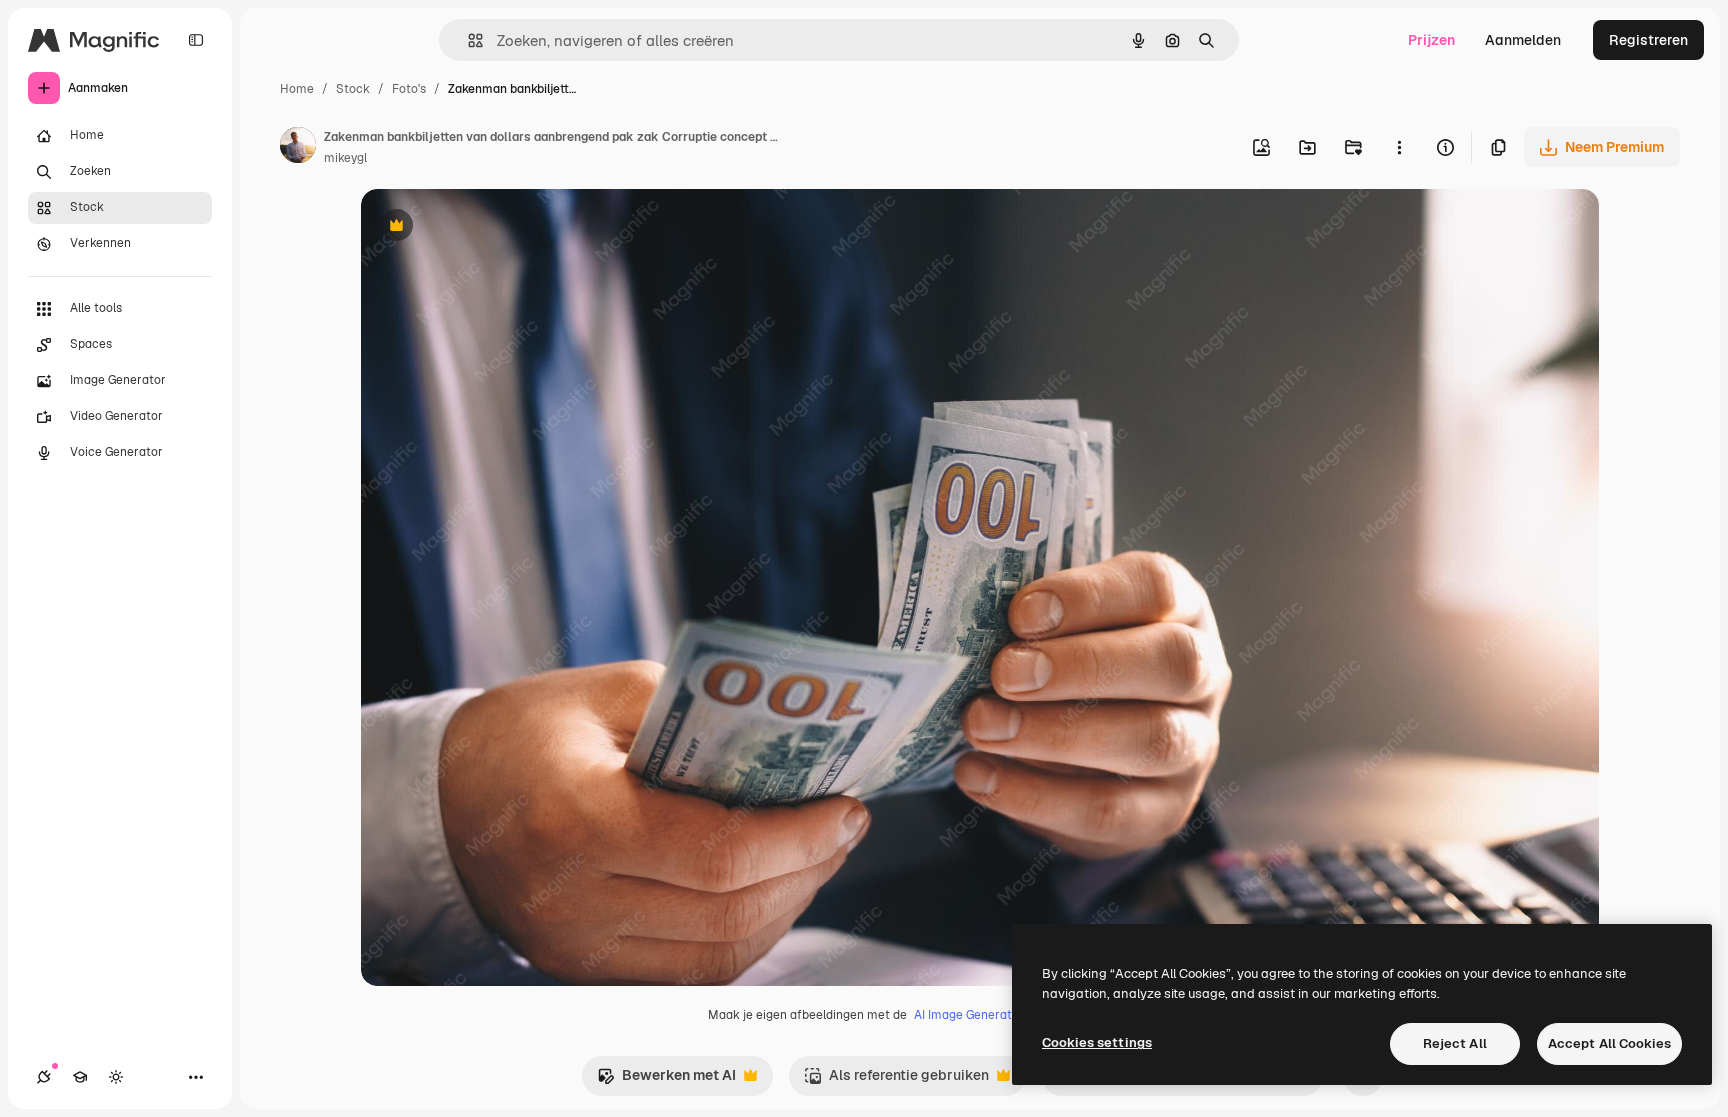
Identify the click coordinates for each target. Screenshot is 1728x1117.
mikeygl (345, 158)
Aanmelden (1523, 40)
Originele (492, 227)
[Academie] (80, 1077)
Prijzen (1431, 40)
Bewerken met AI (666, 1080)
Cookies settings (1097, 1042)
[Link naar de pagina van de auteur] (298, 148)
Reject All (1455, 1043)
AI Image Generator (969, 1015)
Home (297, 89)
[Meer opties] (1399, 147)
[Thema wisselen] (116, 1077)
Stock (353, 89)
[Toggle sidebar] (196, 40)
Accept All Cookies (1609, 1043)
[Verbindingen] (44, 1077)
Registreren (1648, 40)
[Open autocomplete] (467, 40)
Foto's (409, 89)
